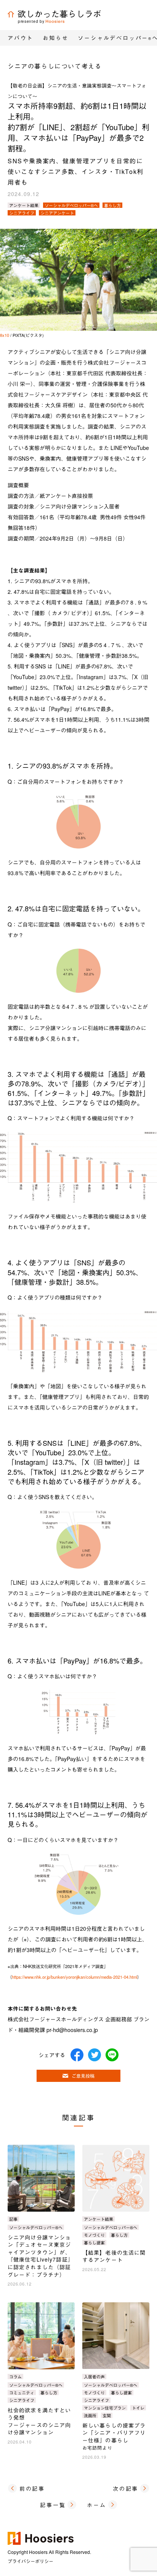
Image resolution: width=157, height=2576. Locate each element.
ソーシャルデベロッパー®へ (71, 205)
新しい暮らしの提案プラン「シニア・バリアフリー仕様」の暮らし (114, 2436)
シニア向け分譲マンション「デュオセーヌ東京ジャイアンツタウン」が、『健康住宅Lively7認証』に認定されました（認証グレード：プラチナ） (41, 2256)
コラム (15, 2377)
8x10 (5, 335)
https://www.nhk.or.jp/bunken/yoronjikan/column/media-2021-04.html (74, 1977)
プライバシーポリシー (30, 2561)
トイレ (138, 2408)
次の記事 (126, 2488)
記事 (13, 2219)
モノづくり (94, 2235)
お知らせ (55, 38)
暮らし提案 (94, 2243)
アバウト (20, 38)
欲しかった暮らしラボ (59, 14)
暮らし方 (112, 205)
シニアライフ (22, 213)
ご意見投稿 (83, 2076)
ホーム (96, 2505)
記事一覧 (53, 2505)
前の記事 (32, 2488)
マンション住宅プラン (105, 2408)
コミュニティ (22, 2393)
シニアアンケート (57, 213)
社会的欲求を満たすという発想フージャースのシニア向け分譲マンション (39, 2421)
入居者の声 (94, 2377)
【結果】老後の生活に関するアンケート (114, 2256)
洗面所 (90, 2415)
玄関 (107, 2415)
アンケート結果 (24, 205)
